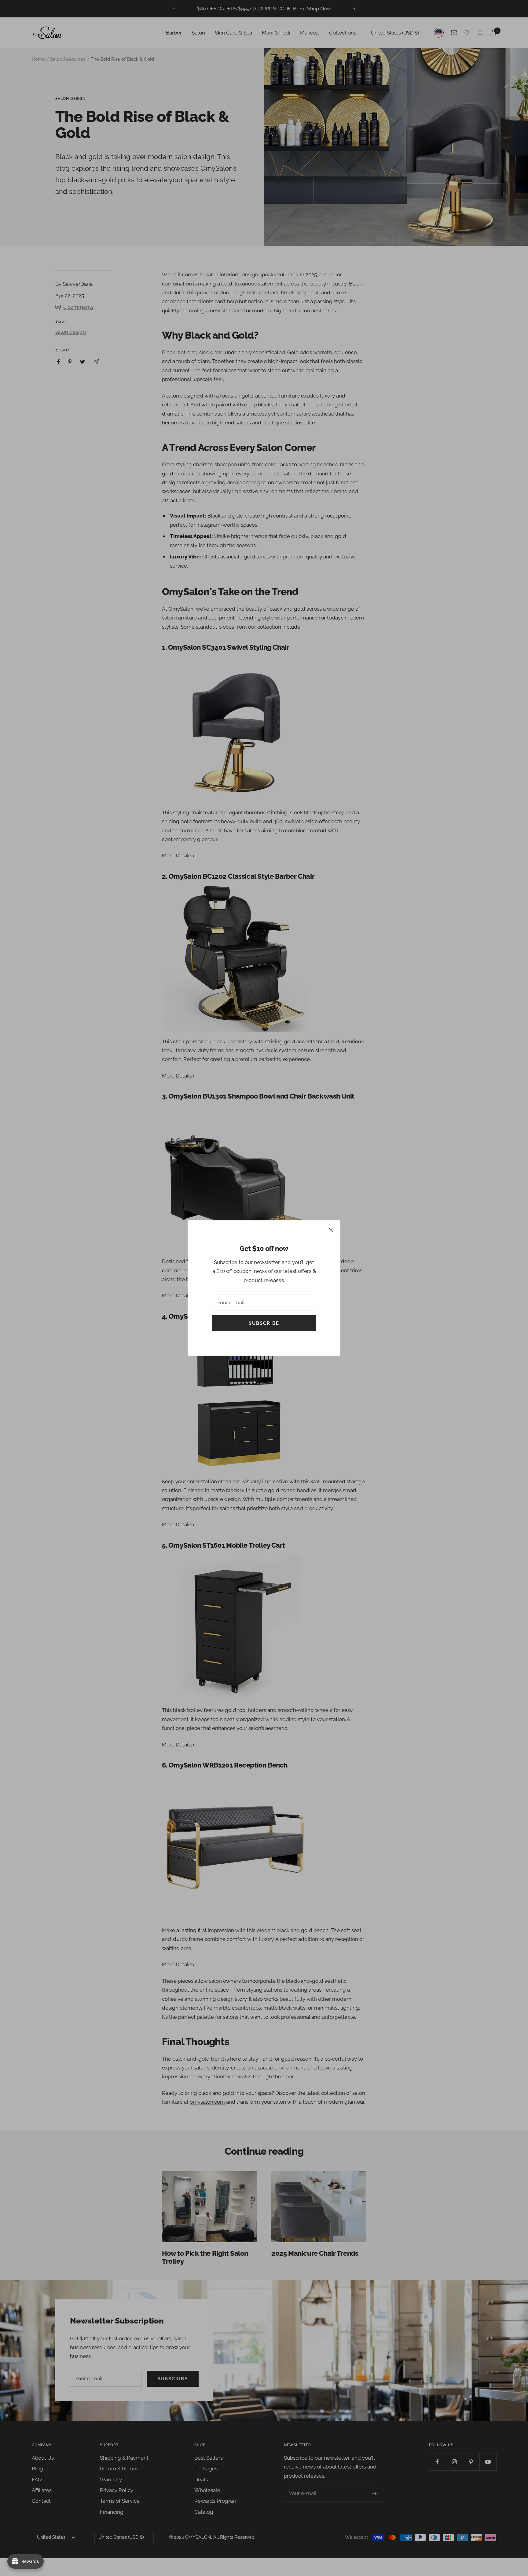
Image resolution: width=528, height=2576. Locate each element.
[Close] (331, 1230)
